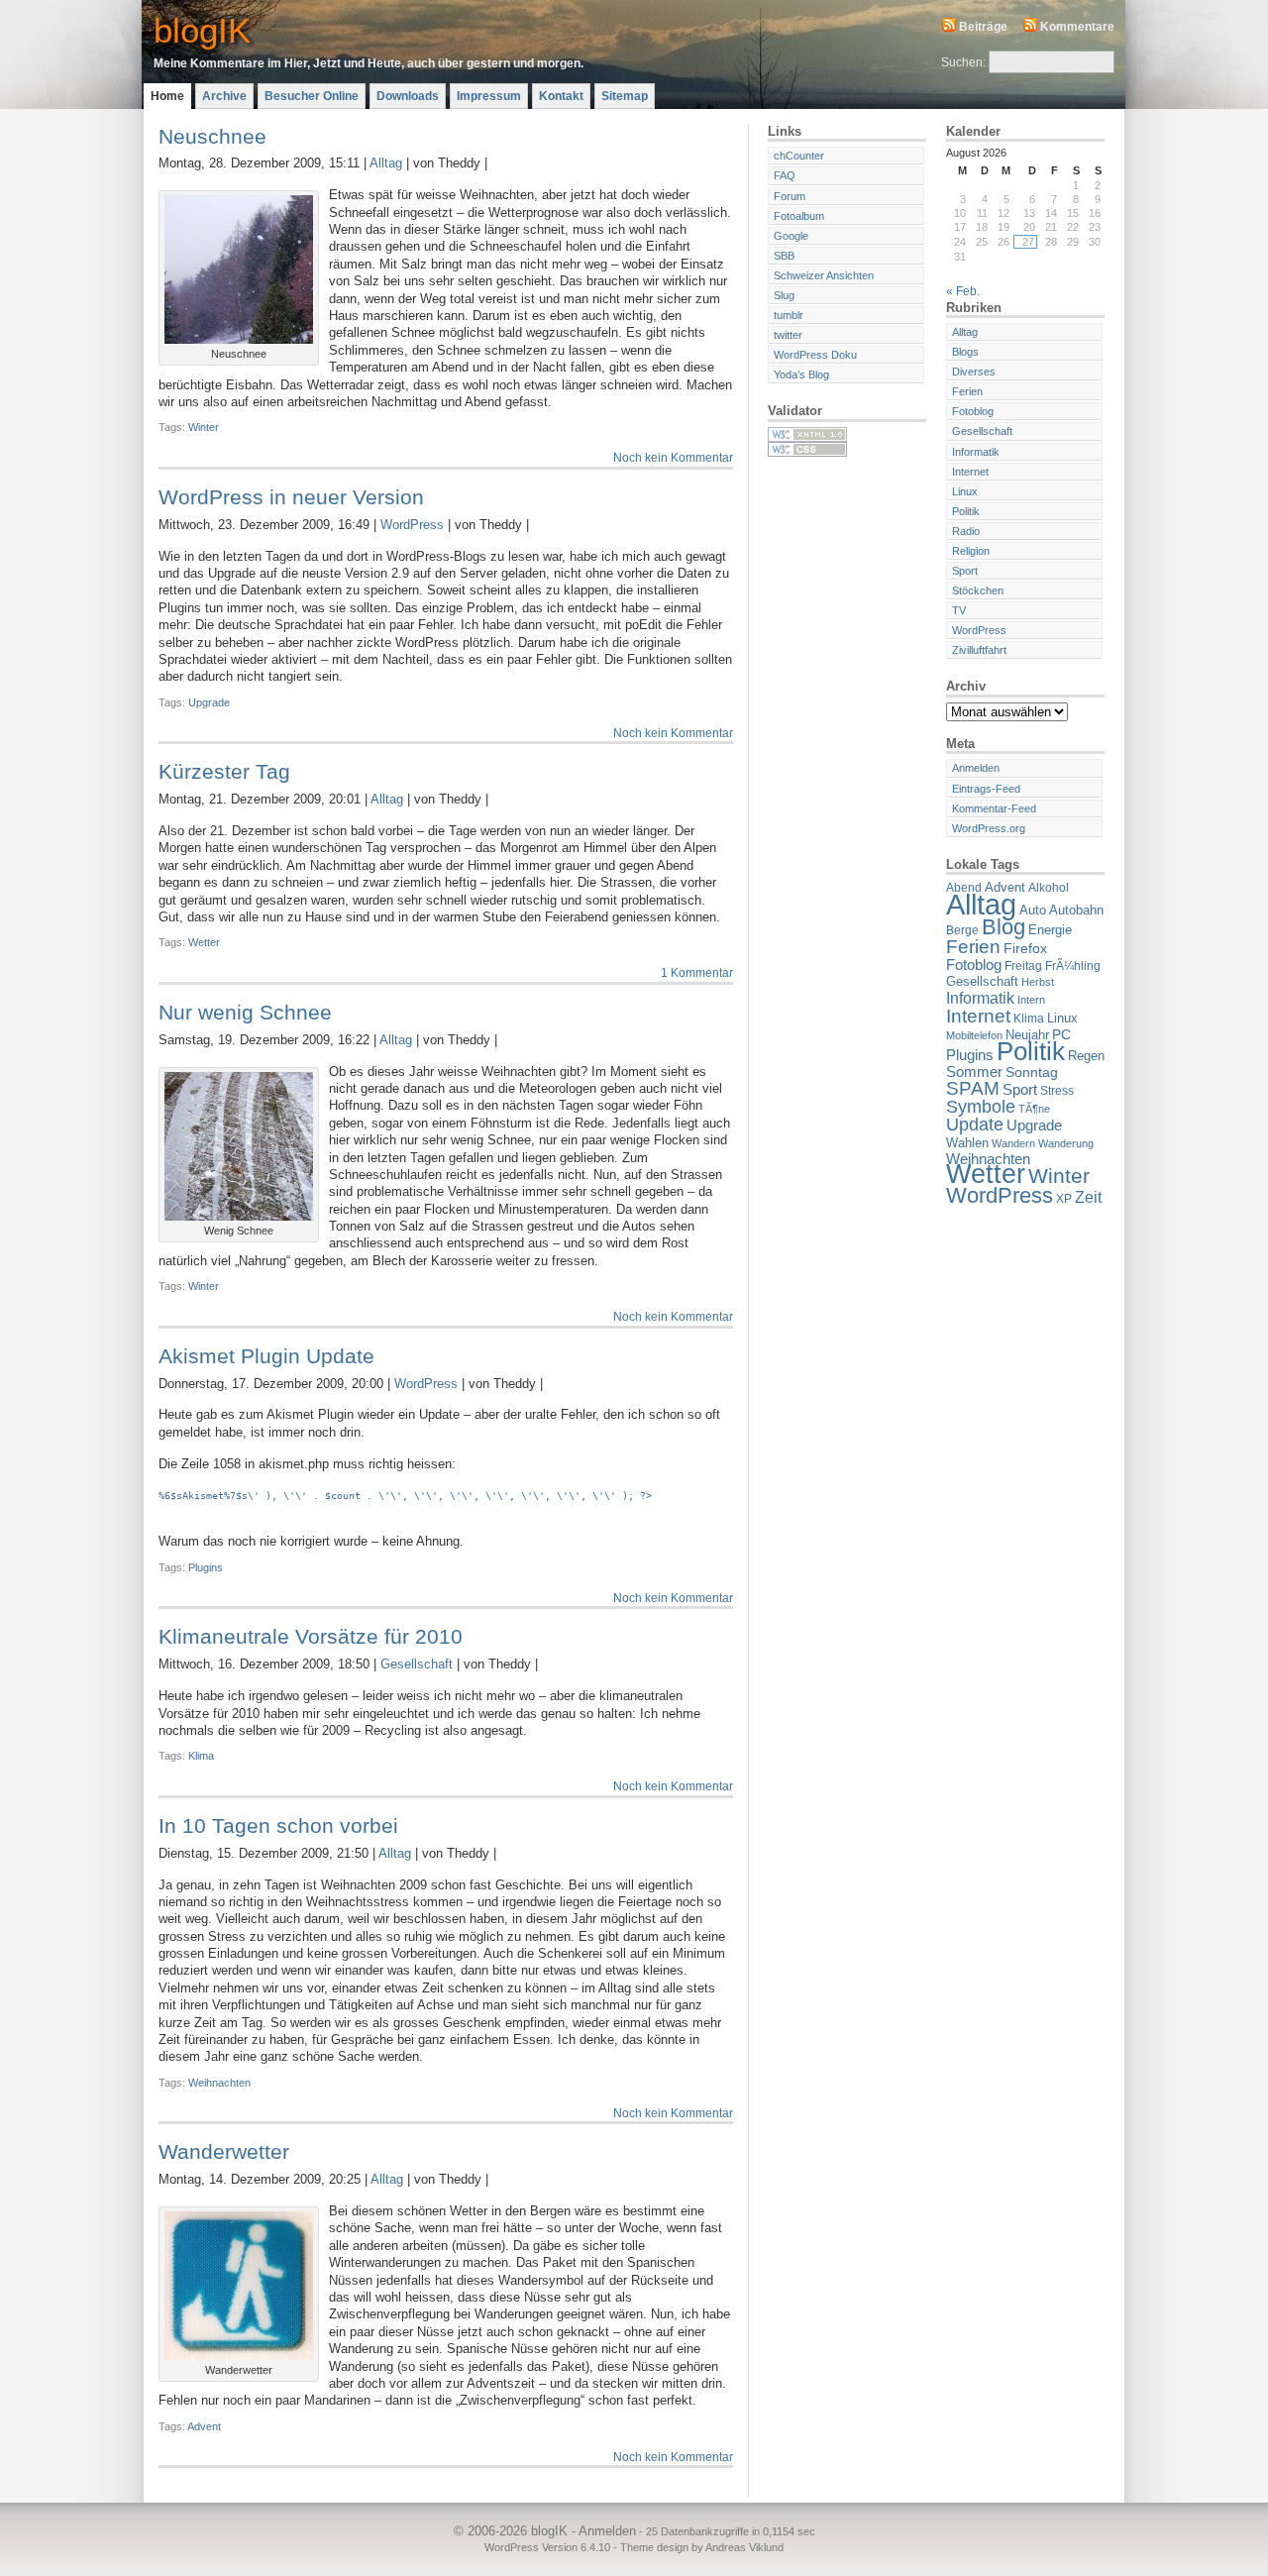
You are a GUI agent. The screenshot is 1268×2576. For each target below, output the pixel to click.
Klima (201, 1756)
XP (1064, 1198)
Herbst (1038, 982)
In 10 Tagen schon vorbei (278, 1825)
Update (975, 1125)
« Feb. (963, 291)
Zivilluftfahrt (979, 650)
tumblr (789, 315)
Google (791, 236)
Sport (965, 571)
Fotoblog (973, 411)
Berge (962, 930)
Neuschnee (212, 136)
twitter (788, 335)
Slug (784, 295)
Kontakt (561, 96)
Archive (224, 96)
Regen (1086, 1056)
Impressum (489, 96)
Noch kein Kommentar (673, 458)
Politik (966, 511)
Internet (970, 472)
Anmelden (976, 768)
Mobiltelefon (974, 1035)
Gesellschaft (417, 1664)
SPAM (973, 1088)
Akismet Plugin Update (266, 1356)
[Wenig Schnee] (239, 1217)
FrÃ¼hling (1073, 966)
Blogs (965, 352)
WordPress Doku (815, 355)
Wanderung (1066, 1143)
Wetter (204, 942)
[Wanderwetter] (239, 2356)
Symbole (981, 1107)
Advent (204, 2426)
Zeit (1088, 1197)
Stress (1057, 1090)
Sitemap (625, 96)
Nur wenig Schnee (245, 1012)
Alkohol (1049, 887)
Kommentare (1077, 27)
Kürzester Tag (224, 771)
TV (959, 610)
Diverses (974, 372)
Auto (1033, 910)
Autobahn (1076, 910)
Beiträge (983, 27)
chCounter (799, 156)
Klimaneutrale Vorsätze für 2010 (311, 1636)
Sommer (974, 1072)
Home (167, 96)
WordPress (412, 525)
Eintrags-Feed (986, 789)
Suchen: (963, 62)
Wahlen (967, 1143)
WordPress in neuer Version (291, 497)
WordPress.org (989, 828)
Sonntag (1032, 1072)
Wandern (1013, 1143)
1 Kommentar (697, 973)
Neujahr (1027, 1035)
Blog (1004, 927)
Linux (965, 491)
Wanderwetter (224, 2151)
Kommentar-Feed (994, 808)
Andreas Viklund (744, 2547)
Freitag (1023, 966)
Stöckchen (978, 590)
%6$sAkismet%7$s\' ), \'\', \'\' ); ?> (405, 1496)
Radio (966, 531)
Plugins (206, 1567)
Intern (1031, 1000)
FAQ (785, 175)
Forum (790, 196)
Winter (204, 427)
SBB (784, 256)
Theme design (654, 2547)
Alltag (386, 163)
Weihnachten (219, 2083)
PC (1061, 1034)
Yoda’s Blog (801, 375)
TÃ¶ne (1034, 1109)
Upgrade (209, 702)
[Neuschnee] (239, 340)
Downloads (408, 96)
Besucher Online (312, 96)
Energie (1050, 930)
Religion (971, 551)
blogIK (202, 30)
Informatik (976, 452)
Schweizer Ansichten (824, 275)
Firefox (1025, 948)
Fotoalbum (799, 216)
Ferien (967, 391)
